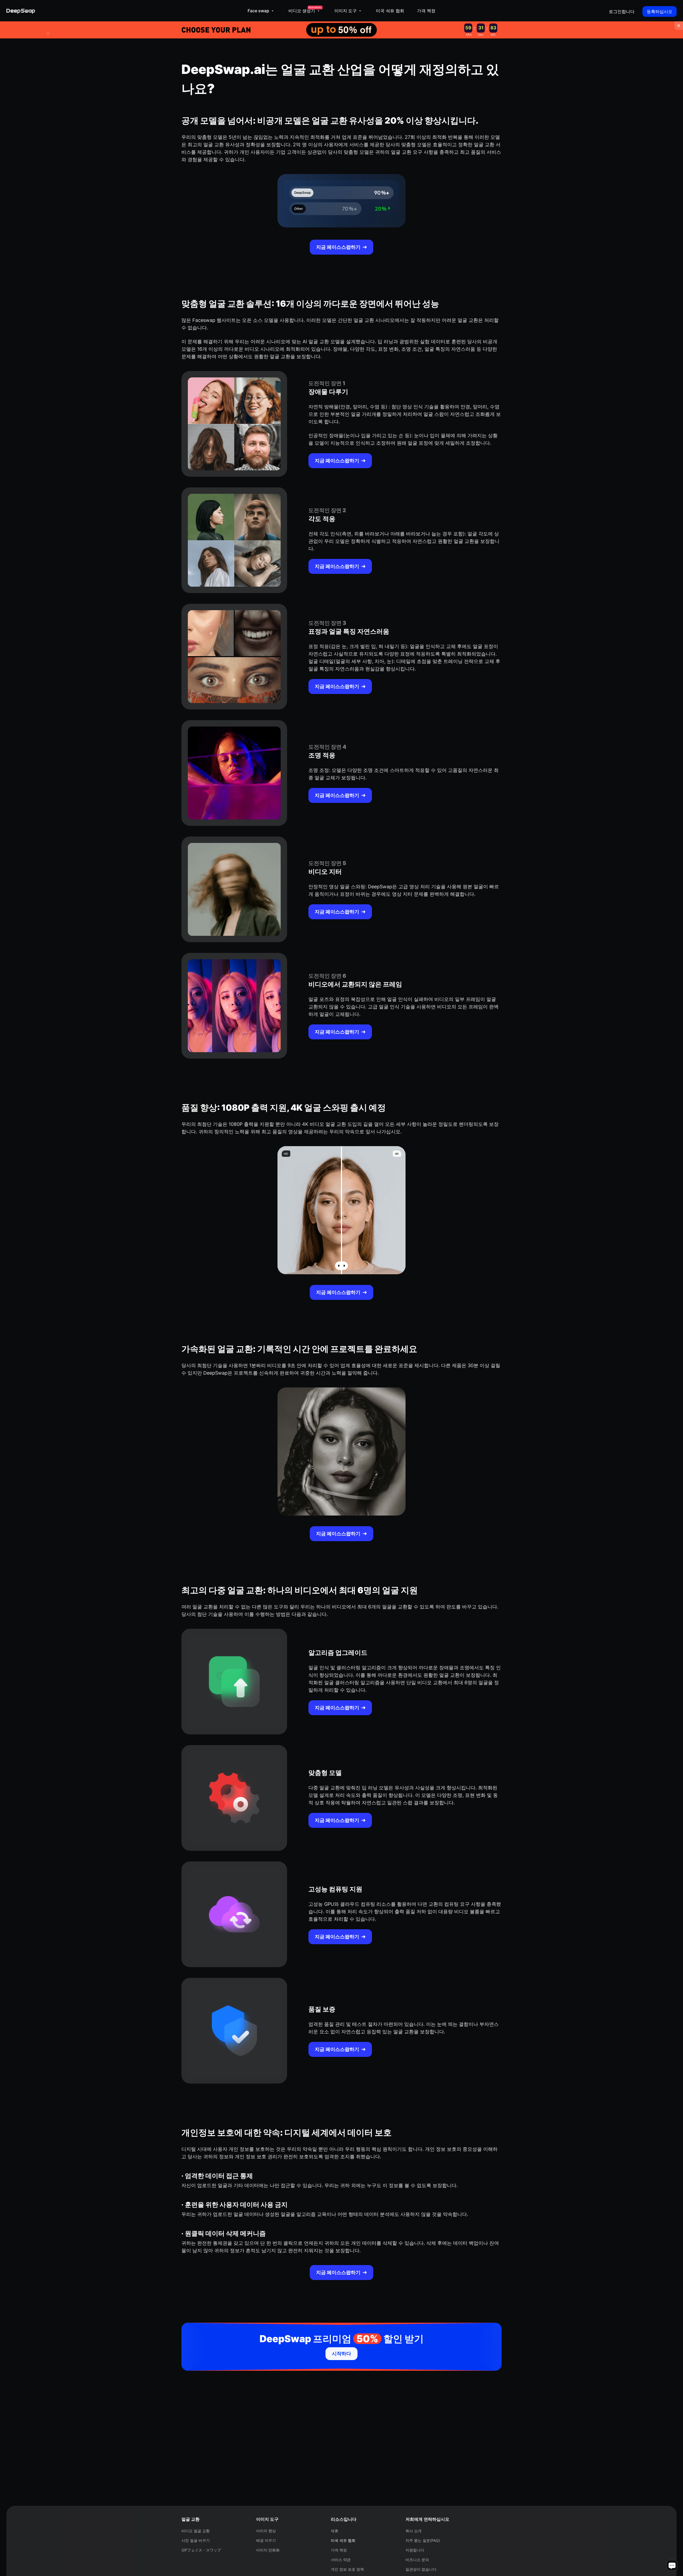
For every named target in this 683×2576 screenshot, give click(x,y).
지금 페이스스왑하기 (338, 247)
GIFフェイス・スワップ (201, 2550)
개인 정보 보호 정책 (347, 2569)
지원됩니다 (415, 2550)
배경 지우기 (266, 2540)
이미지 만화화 (268, 2550)
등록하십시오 (660, 11)
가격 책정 (426, 11)
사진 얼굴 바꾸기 (196, 2540)
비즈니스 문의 (417, 2560)
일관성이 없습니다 (421, 2569)
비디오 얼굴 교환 (196, 2531)
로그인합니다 (622, 11)
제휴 (335, 2531)
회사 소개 (414, 2531)
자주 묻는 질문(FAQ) (423, 2540)
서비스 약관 (341, 2560)
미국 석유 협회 (390, 11)
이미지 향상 (266, 2531)
